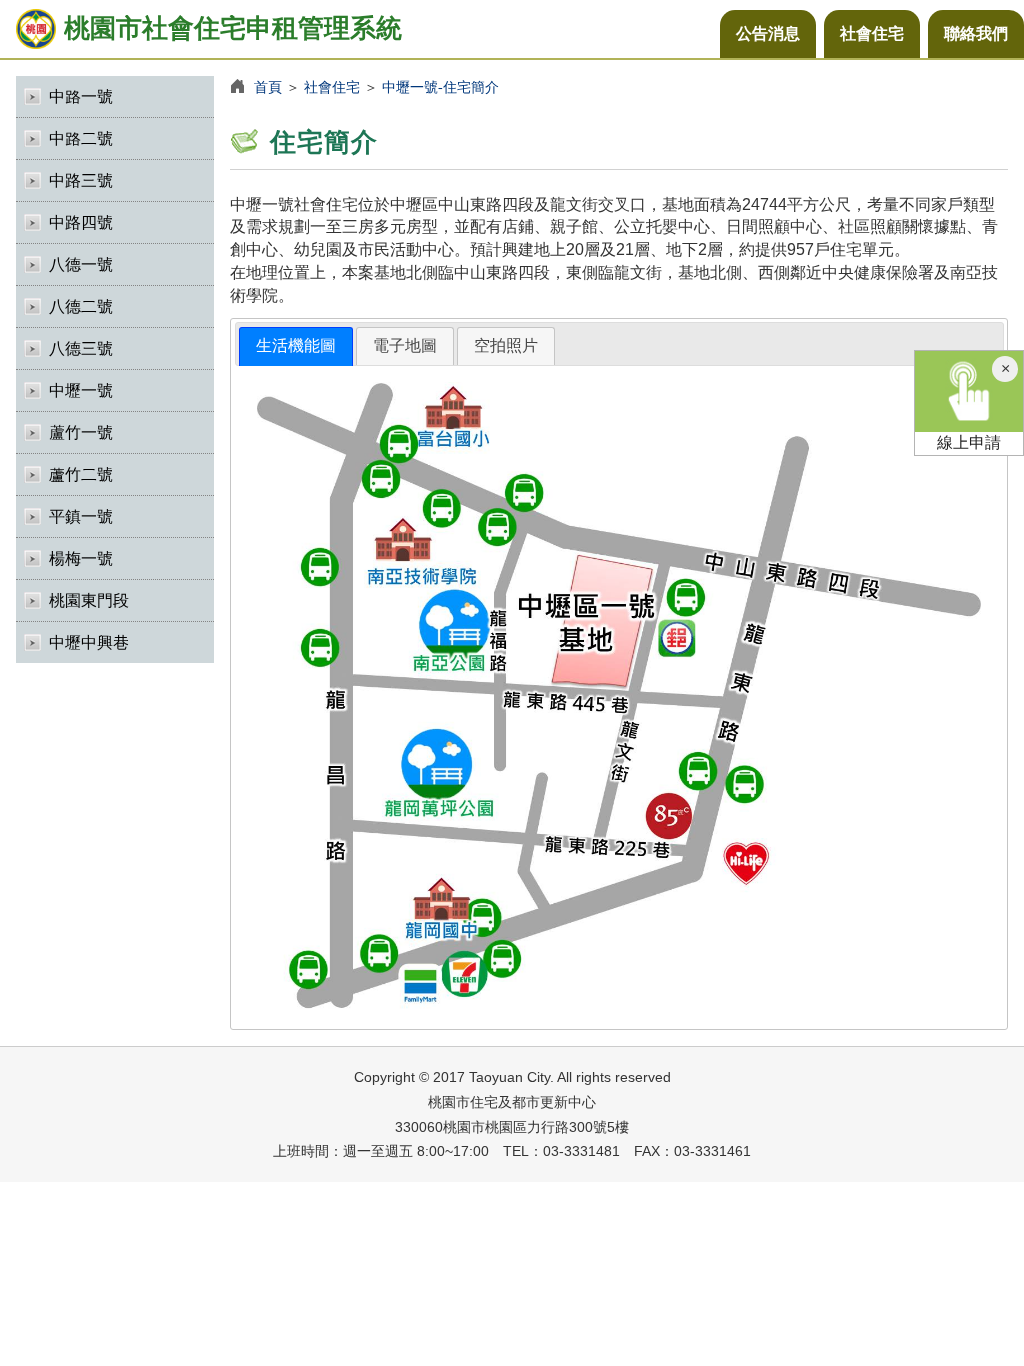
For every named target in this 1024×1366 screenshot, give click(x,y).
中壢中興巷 (89, 642)
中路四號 (81, 222)
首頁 (268, 87)
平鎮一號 (81, 516)
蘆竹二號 (81, 474)
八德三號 (81, 348)
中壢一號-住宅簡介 (440, 87)
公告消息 (768, 33)
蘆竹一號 (81, 432)
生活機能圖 (296, 345)
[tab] (296, 346)
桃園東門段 (89, 600)
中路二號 (81, 138)
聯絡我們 (976, 33)
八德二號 (81, 306)
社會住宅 (872, 33)
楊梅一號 (81, 558)
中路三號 (81, 180)
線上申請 (969, 442)
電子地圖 (405, 345)
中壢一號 (81, 390)
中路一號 (81, 96)
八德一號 (81, 264)
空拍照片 (506, 345)
